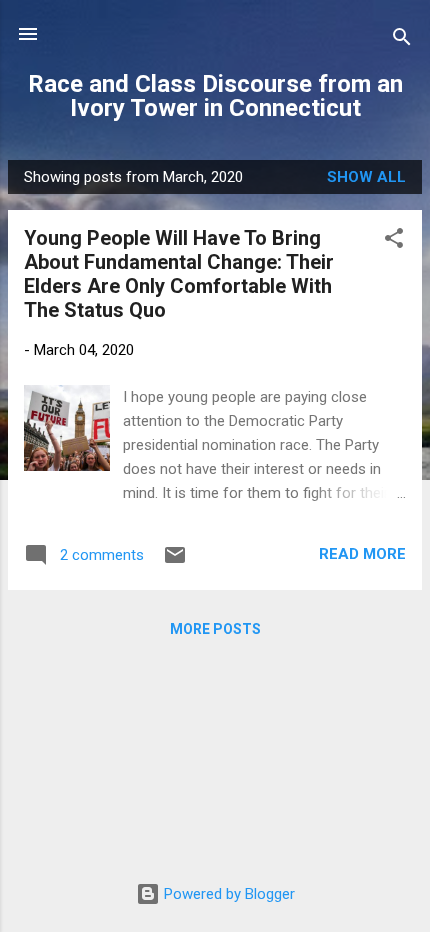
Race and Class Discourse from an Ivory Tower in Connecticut (215, 96)
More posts (215, 629)
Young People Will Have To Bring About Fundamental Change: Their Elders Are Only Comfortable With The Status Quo (179, 274)
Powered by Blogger (227, 894)
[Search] (402, 40)
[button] (394, 241)
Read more (362, 554)
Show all (366, 177)
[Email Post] (175, 562)
